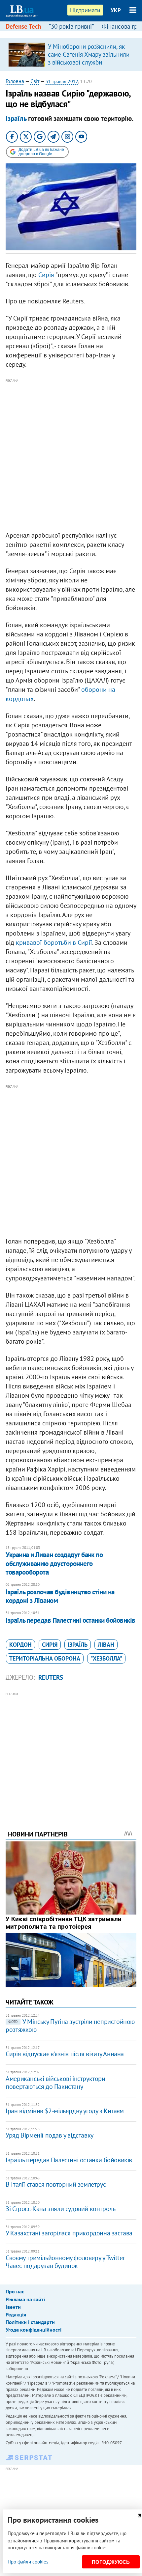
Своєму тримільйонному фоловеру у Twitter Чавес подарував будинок (65, 2262)
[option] (71, 54)
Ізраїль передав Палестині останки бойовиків (70, 1620)
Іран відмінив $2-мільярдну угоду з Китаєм (65, 2111)
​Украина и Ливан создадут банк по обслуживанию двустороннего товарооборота (54, 1563)
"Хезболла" (106, 1658)
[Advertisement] (71, 455)
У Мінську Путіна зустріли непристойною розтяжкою (70, 2026)
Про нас (15, 2291)
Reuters (51, 1677)
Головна (15, 81)
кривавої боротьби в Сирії (54, 942)
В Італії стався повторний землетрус (56, 2184)
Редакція (16, 2314)
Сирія (46, 275)
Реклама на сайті (25, 2299)
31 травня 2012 (62, 81)
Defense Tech (23, 26)
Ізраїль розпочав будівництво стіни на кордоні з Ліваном (60, 1596)
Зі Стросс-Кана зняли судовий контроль (60, 2209)
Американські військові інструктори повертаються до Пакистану (55, 2083)
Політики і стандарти (30, 2322)
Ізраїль (16, 118)
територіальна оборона (45, 1658)
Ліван (106, 1645)
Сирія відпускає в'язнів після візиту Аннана (65, 2054)
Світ (35, 81)
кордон (20, 1645)
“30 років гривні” (71, 26)
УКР (116, 10)
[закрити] (140, 2515)
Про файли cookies (28, 2562)
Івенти (13, 2307)
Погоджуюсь (111, 2562)
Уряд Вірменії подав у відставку (50, 2135)
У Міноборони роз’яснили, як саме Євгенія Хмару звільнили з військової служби (89, 54)
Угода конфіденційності (34, 2330)
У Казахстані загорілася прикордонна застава (69, 2233)
